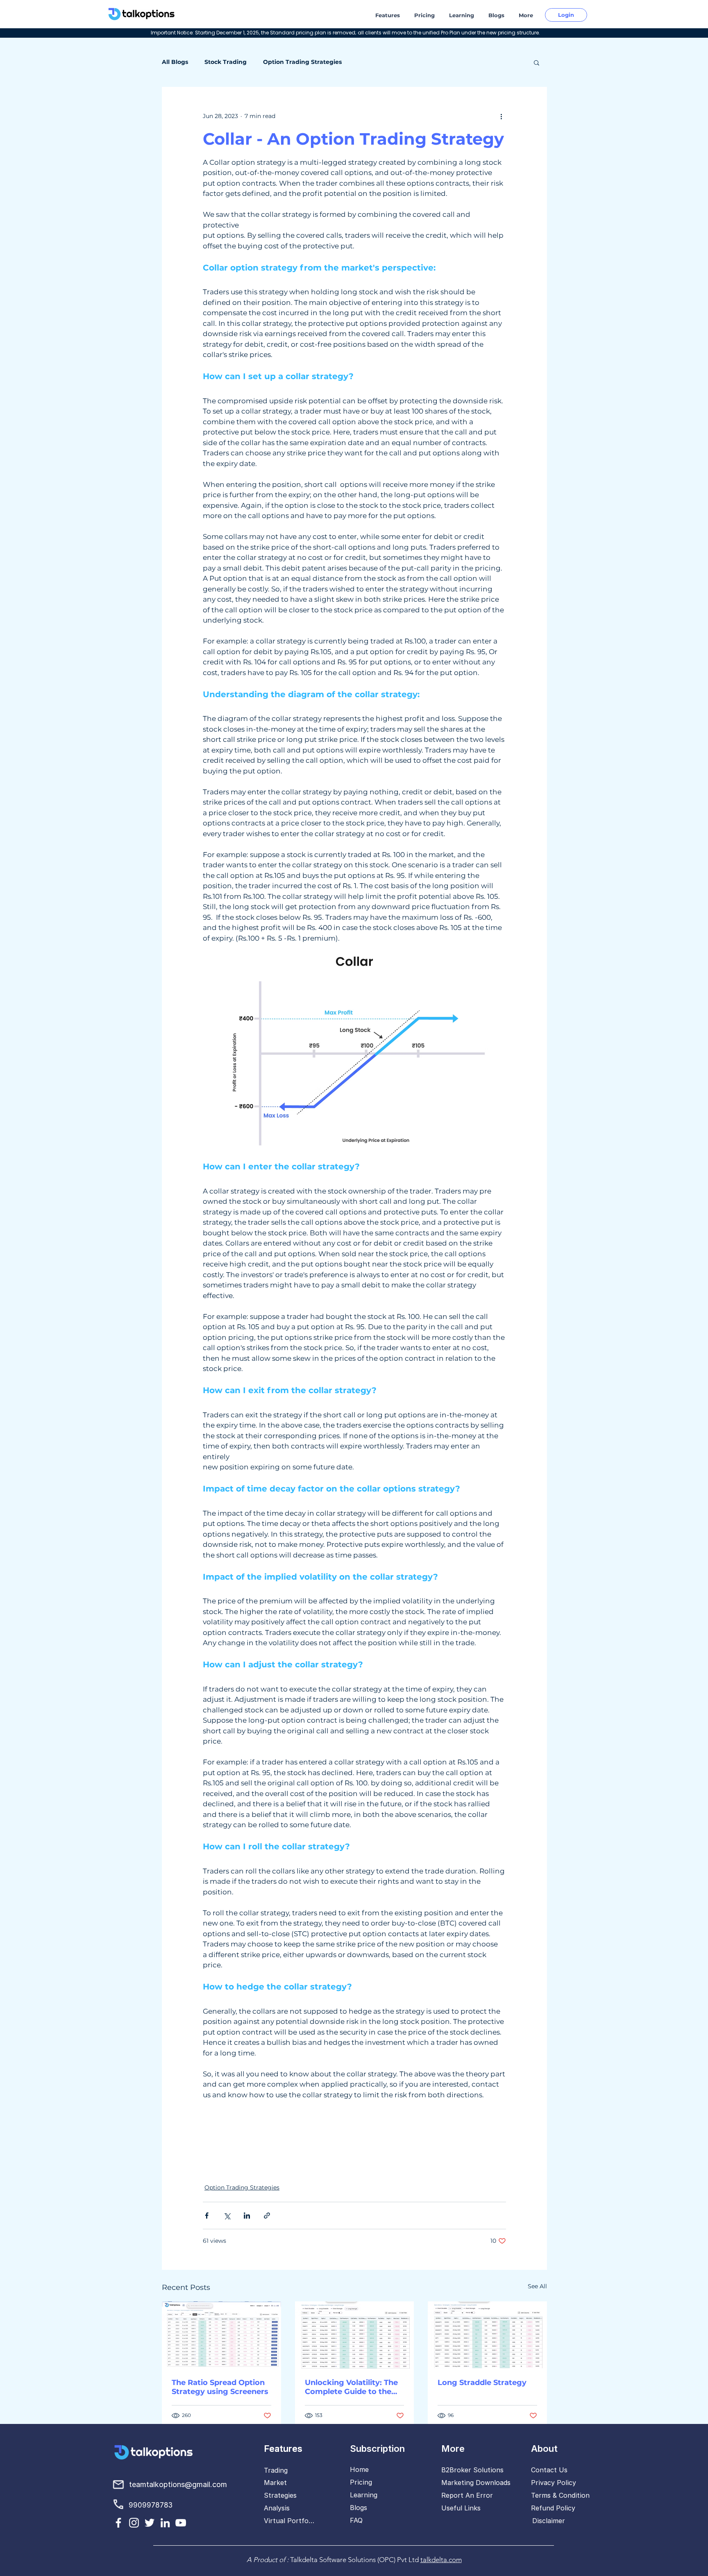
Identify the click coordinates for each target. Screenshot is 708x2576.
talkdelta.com (441, 2560)
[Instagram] (134, 2523)
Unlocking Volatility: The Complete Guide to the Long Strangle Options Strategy (351, 2387)
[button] (389, 15)
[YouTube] (181, 2523)
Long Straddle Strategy (482, 2383)
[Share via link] (267, 2216)
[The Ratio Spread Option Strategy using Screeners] (221, 2335)
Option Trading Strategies (302, 62)
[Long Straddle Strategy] (487, 2335)
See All (537, 2286)
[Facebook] (118, 2523)
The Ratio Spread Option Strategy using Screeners (220, 2387)
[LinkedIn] (165, 2523)
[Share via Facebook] (207, 2216)
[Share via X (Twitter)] (227, 2216)
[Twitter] (150, 2523)
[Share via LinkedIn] (247, 2216)
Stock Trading (226, 62)
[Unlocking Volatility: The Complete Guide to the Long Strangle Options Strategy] (355, 2335)
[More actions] (501, 116)
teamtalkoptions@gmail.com (178, 2484)
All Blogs (175, 62)
